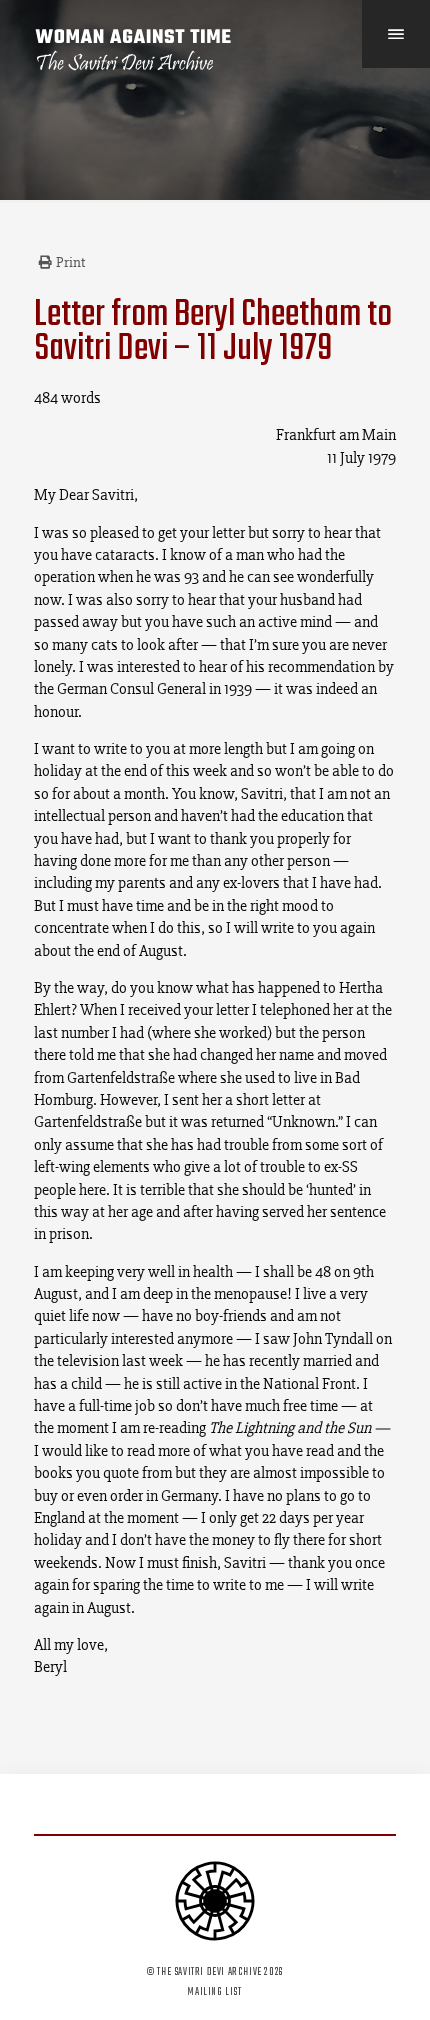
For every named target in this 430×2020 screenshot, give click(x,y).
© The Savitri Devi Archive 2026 (215, 1972)
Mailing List (214, 1992)
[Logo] (134, 50)
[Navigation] (396, 34)
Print (70, 262)
